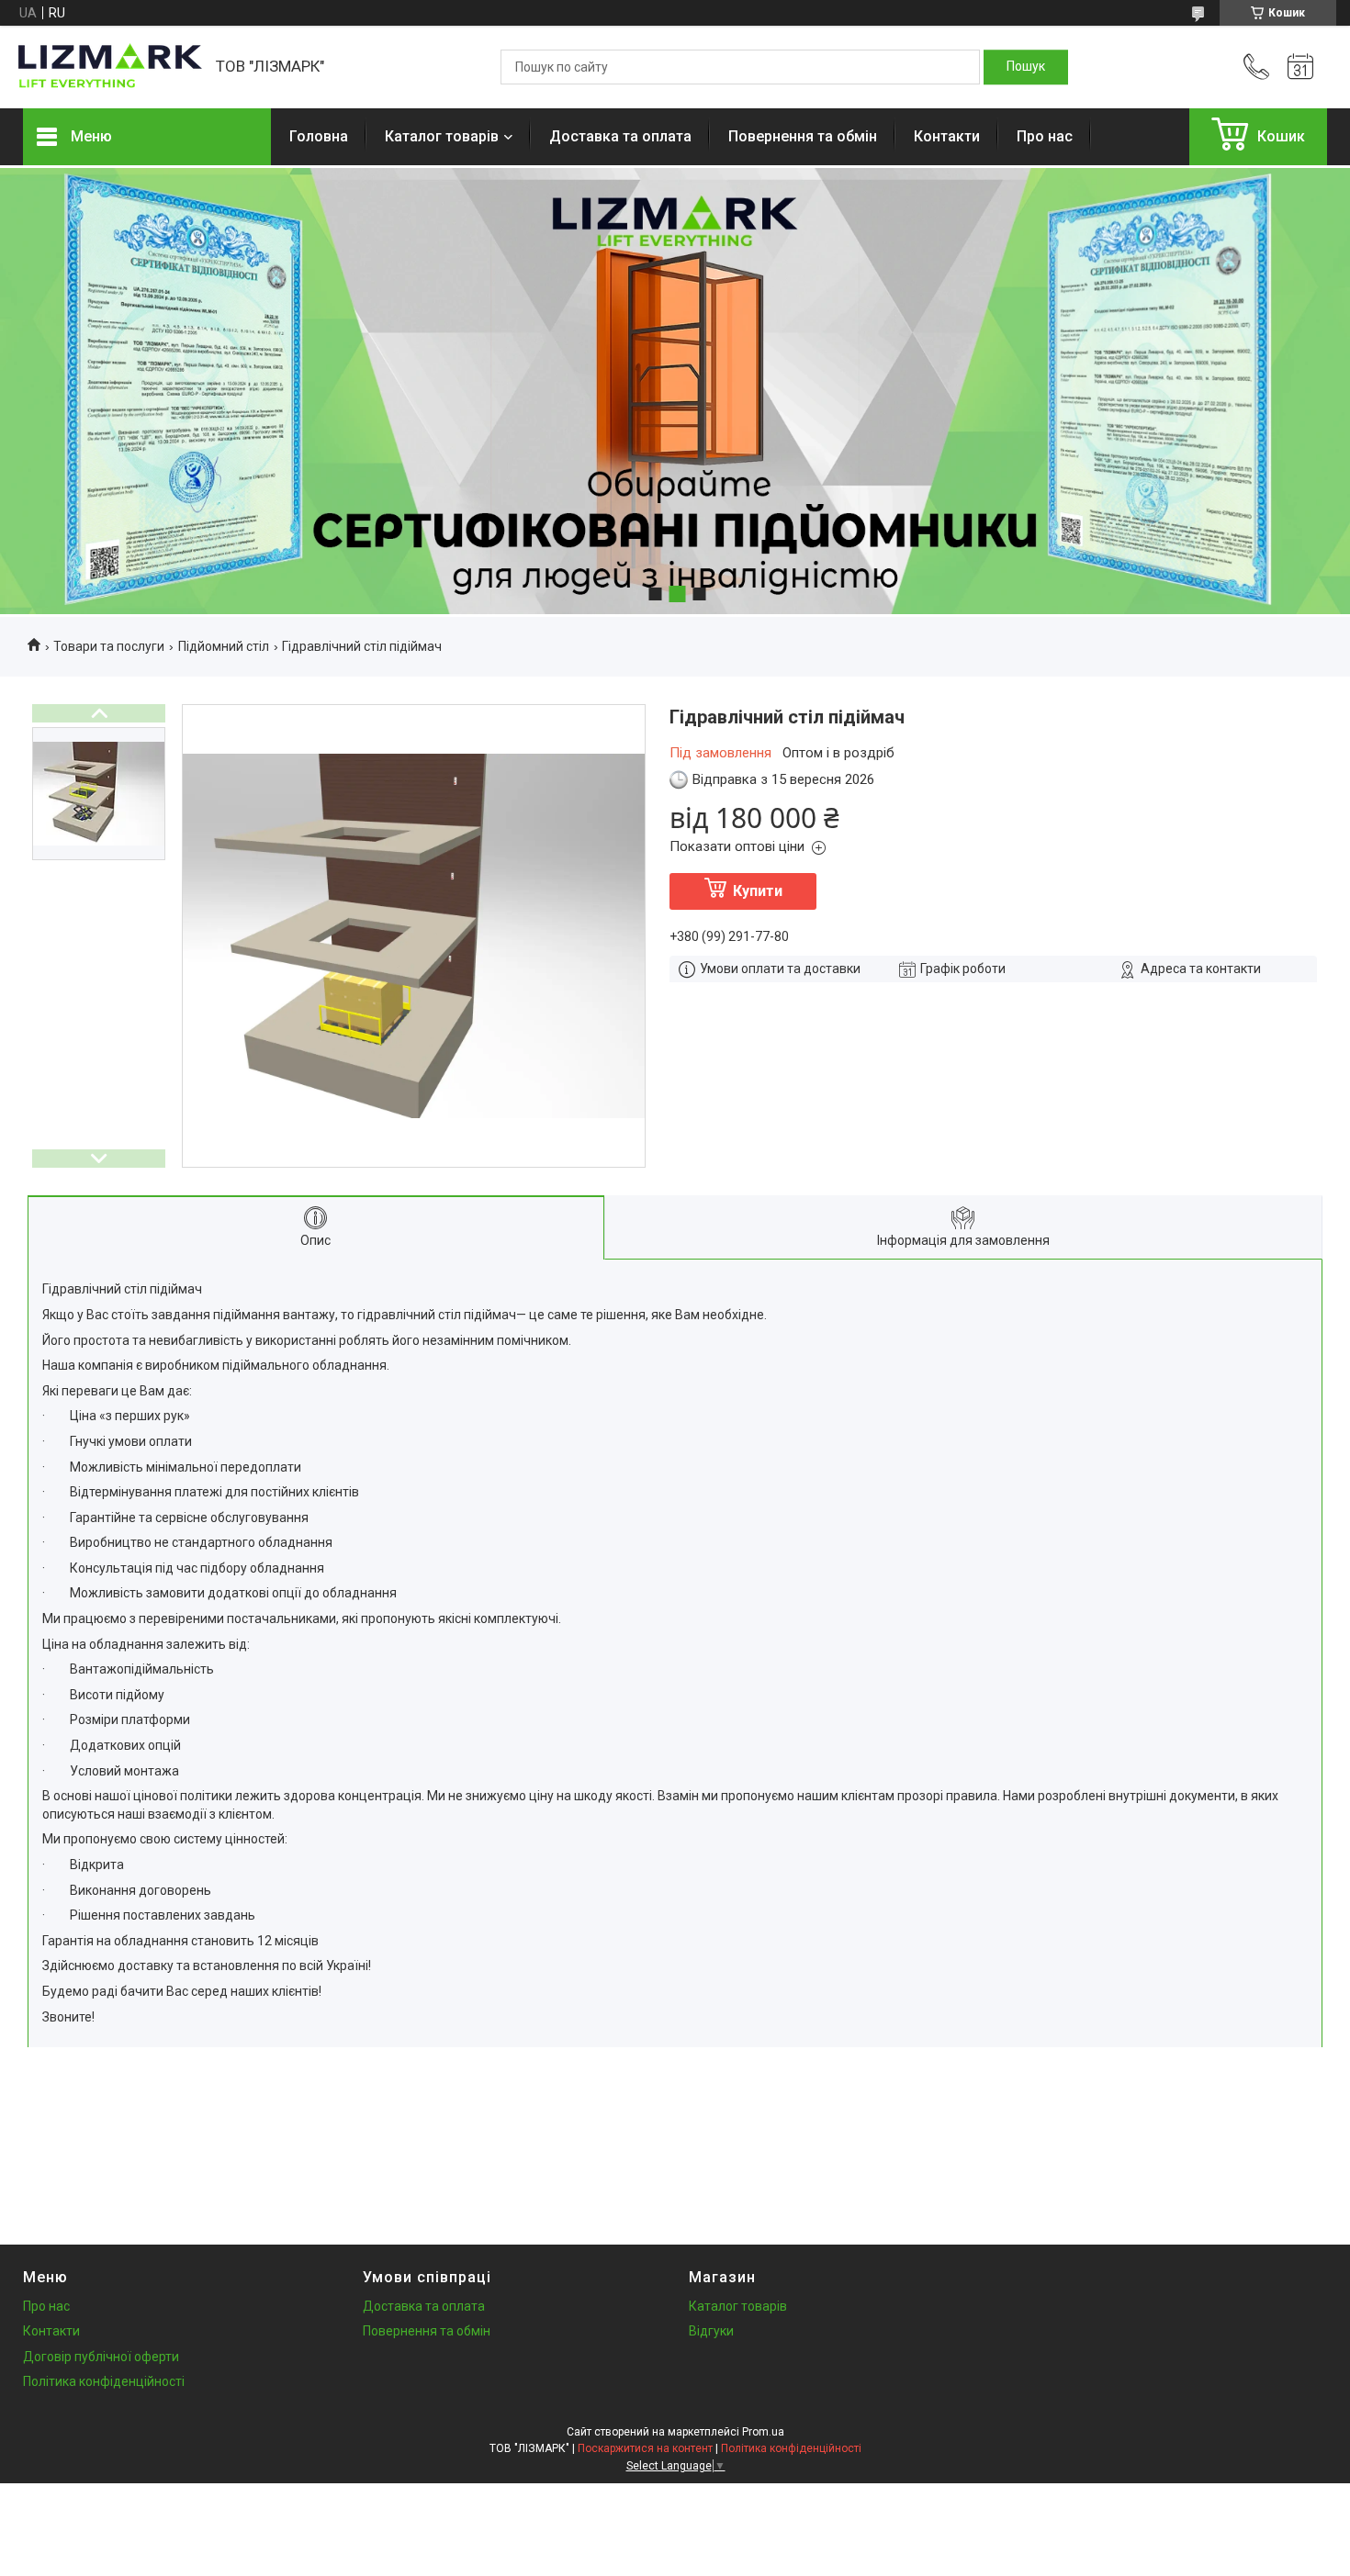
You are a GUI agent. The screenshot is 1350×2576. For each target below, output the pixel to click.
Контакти (947, 136)
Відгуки (711, 2331)
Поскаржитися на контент (645, 2448)
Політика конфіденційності (104, 2381)
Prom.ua (763, 2432)
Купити (758, 891)
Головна (319, 136)
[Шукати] (1026, 67)
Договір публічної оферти (101, 2357)
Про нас (1045, 136)
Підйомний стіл (224, 646)
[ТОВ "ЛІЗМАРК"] (110, 67)
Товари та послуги (109, 646)
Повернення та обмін (803, 136)
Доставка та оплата (620, 136)
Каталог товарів (442, 136)
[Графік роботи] (1300, 67)
